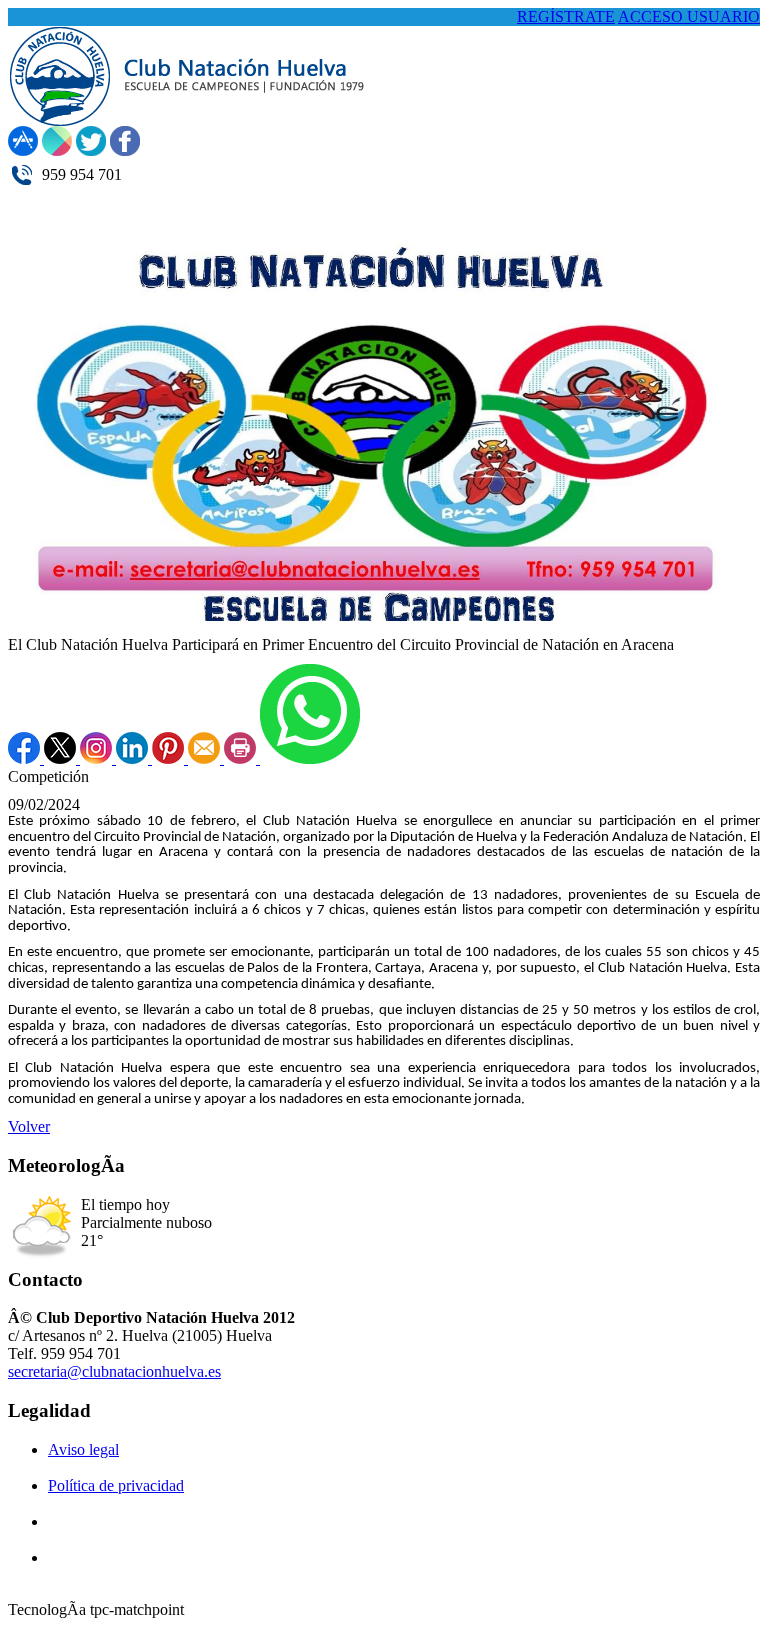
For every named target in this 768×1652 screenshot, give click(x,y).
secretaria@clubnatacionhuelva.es (114, 1371)
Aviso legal (83, 1449)
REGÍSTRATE (566, 16)
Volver (29, 1126)
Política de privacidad (116, 1485)
